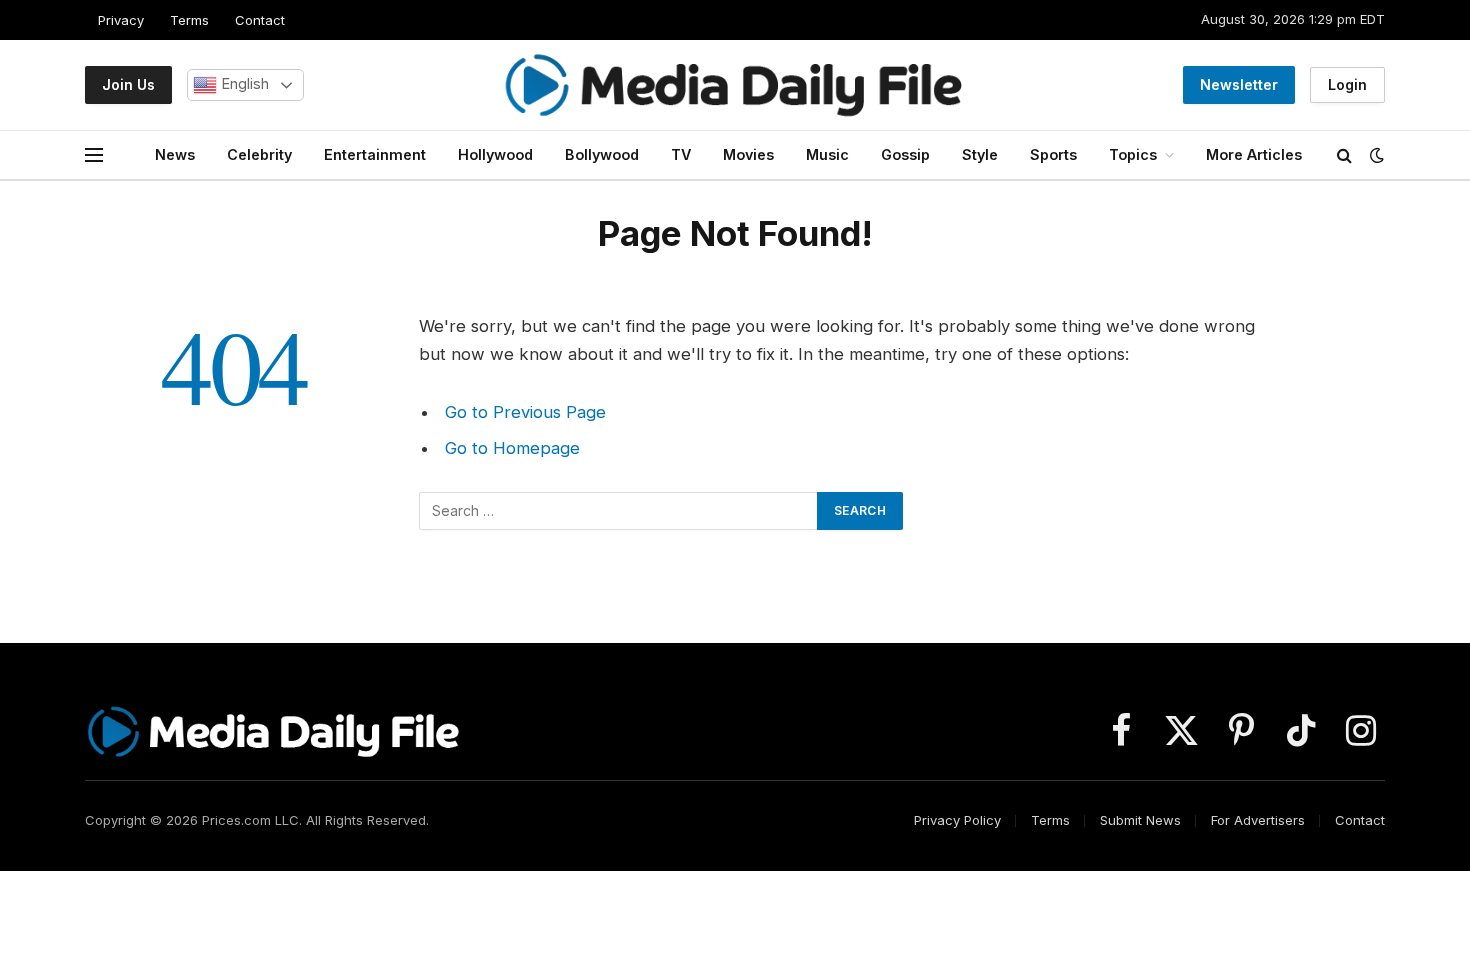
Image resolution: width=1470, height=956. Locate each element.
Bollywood (602, 154)
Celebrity (259, 154)
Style (980, 154)
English (243, 84)
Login (1347, 84)
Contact (260, 20)
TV (681, 154)
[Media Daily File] (735, 85)
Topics (1133, 154)
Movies (748, 154)
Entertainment (375, 154)
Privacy (121, 20)
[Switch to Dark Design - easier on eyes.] (1375, 155)
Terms (189, 20)
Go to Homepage (512, 448)
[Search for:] (619, 511)
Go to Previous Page (525, 412)
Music (827, 154)
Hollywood (495, 154)
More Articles (1254, 154)
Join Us (128, 84)
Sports (1053, 154)
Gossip (905, 154)
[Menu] (94, 155)
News (175, 154)
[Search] (1344, 155)
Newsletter (1239, 84)
